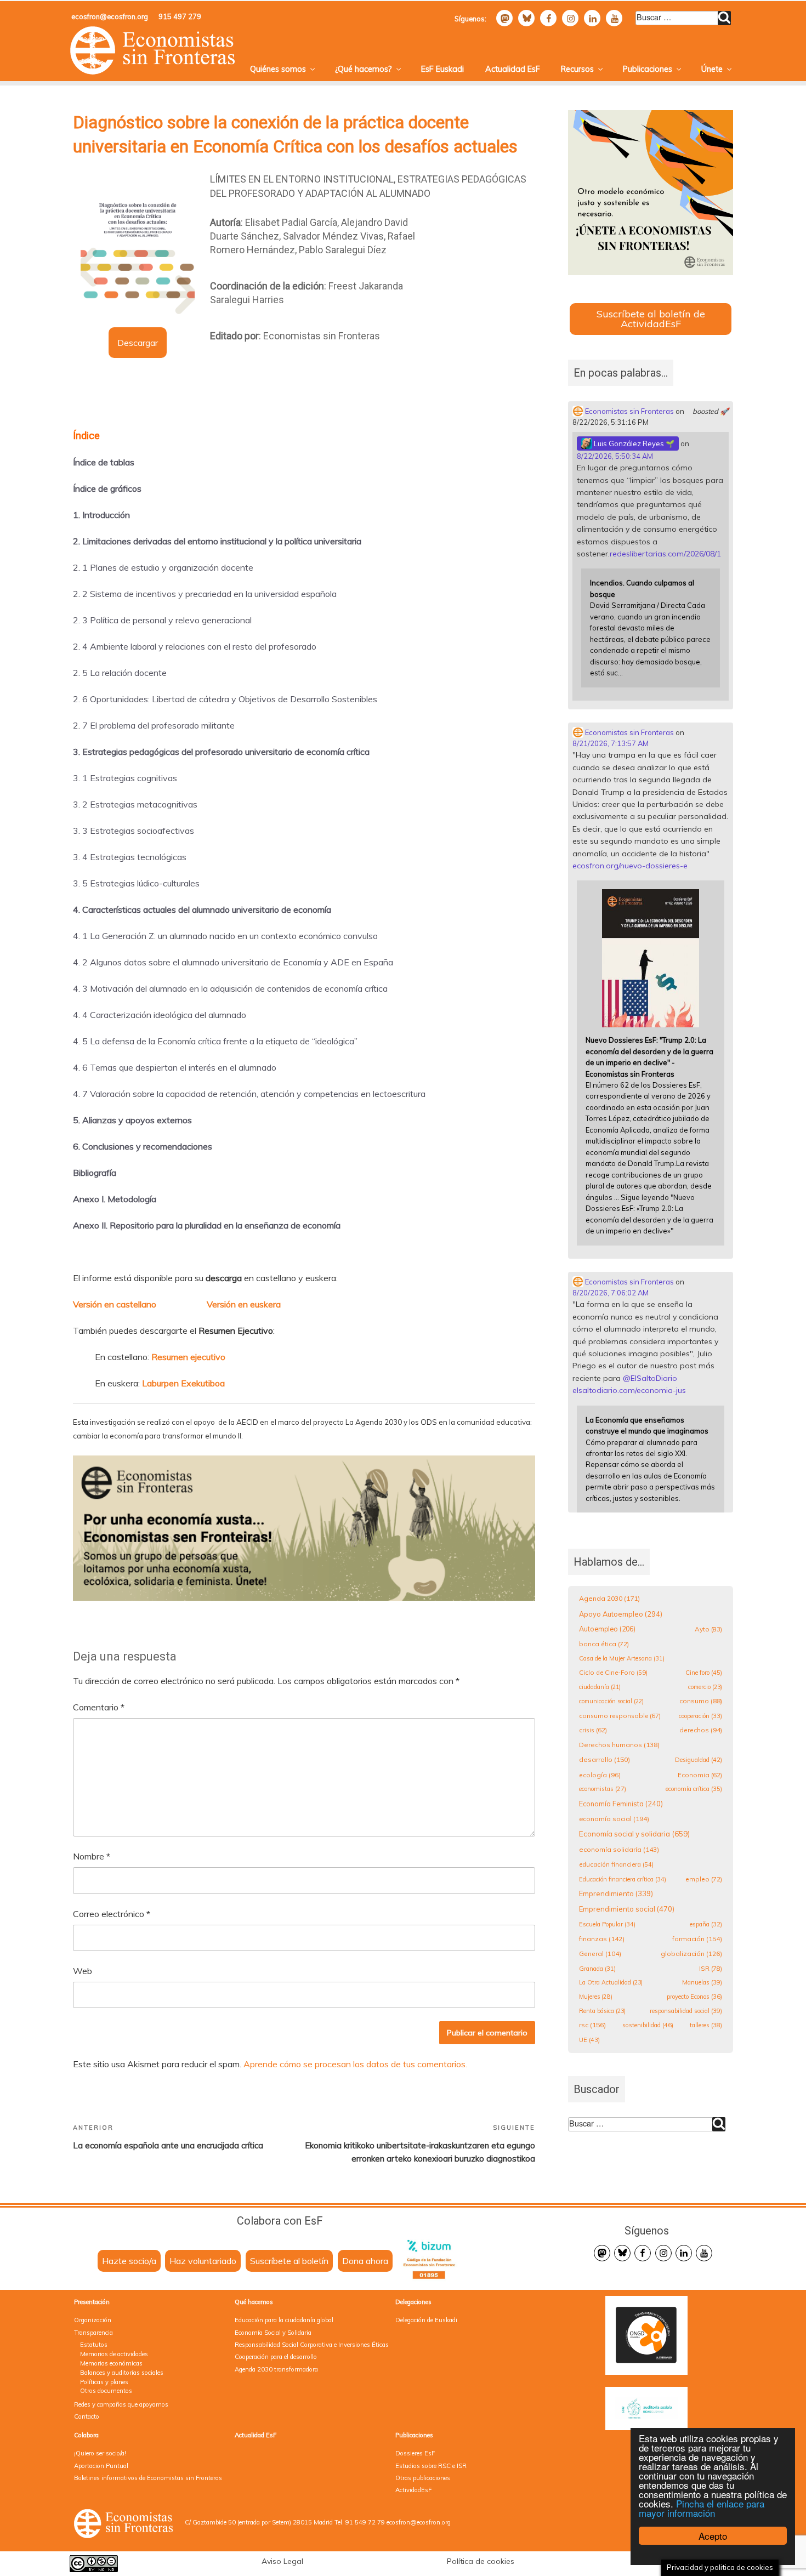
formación (697, 1939)
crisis (593, 1730)
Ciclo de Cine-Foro (613, 1672)
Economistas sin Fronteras (629, 411)
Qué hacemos (254, 2302)
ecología (600, 1775)
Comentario (99, 1707)
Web (83, 1971)
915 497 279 (180, 16)
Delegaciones (413, 2302)
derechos (701, 1730)
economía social (614, 1819)
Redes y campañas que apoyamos (121, 2404)
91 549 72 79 (365, 2522)
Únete (712, 69)
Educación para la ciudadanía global (284, 2320)
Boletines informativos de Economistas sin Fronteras (148, 2478)
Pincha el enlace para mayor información (702, 2508)
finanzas (602, 1939)
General (600, 1954)
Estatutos (94, 2345)
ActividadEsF (413, 2490)
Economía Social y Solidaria (273, 2333)
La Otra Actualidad (611, 1982)
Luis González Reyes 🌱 (633, 443)
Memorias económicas (111, 2363)
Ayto (708, 1629)
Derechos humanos (619, 1745)
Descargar (138, 343)
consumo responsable (620, 1716)
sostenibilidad (648, 2025)
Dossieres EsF (415, 2453)
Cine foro (704, 1673)
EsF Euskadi (442, 69)
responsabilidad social (686, 2011)
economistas (603, 1789)
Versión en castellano (115, 1304)
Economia (700, 1775)
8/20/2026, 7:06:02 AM (611, 1293)
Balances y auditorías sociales (122, 2373)
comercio (705, 1687)
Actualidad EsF (513, 69)
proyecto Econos (694, 1997)
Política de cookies (481, 2561)
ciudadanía (600, 1687)
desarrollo (604, 1759)
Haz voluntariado (203, 2261)
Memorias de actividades (114, 2354)
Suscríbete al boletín (289, 2261)
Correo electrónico (112, 1914)
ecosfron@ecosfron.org (110, 16)
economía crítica (694, 1789)
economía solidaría (619, 1849)
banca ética (604, 1644)
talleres (706, 2025)
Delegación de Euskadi (426, 2320)
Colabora (86, 2435)
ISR (711, 1968)
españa (706, 1924)
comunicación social (611, 1701)
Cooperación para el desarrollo (276, 2357)
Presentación (92, 2302)
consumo (701, 1701)
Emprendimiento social (627, 1909)
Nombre (92, 1856)
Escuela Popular (607, 1924)
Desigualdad (699, 1760)
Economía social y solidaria (634, 1834)
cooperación (700, 1716)
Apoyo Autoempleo (621, 1614)
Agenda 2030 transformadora (276, 2369)
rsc (592, 2025)
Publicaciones (648, 69)
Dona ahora (365, 2261)
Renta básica (602, 2011)
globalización (691, 1954)
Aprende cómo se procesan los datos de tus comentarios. (355, 2064)
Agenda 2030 (609, 1598)
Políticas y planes (104, 2382)
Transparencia (93, 2333)
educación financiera (616, 1864)
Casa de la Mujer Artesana (622, 1658)
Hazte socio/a (129, 2261)
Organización (93, 2320)
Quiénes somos (278, 69)
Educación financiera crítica (623, 1879)
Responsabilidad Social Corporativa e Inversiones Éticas (312, 2345)
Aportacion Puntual (101, 2466)
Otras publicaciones (423, 2478)
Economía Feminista (621, 1804)
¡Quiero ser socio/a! (100, 2453)
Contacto (87, 2416)
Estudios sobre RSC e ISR (431, 2466)
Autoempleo (607, 1629)
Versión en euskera (244, 1304)
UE (589, 2040)
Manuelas (702, 1982)
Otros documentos (106, 2391)
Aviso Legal (282, 2561)
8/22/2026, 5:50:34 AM (615, 456)
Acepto (713, 2536)
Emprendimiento (616, 1893)
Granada (597, 1969)
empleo (704, 1879)
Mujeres (596, 1997)
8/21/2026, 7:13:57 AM (611, 743)
